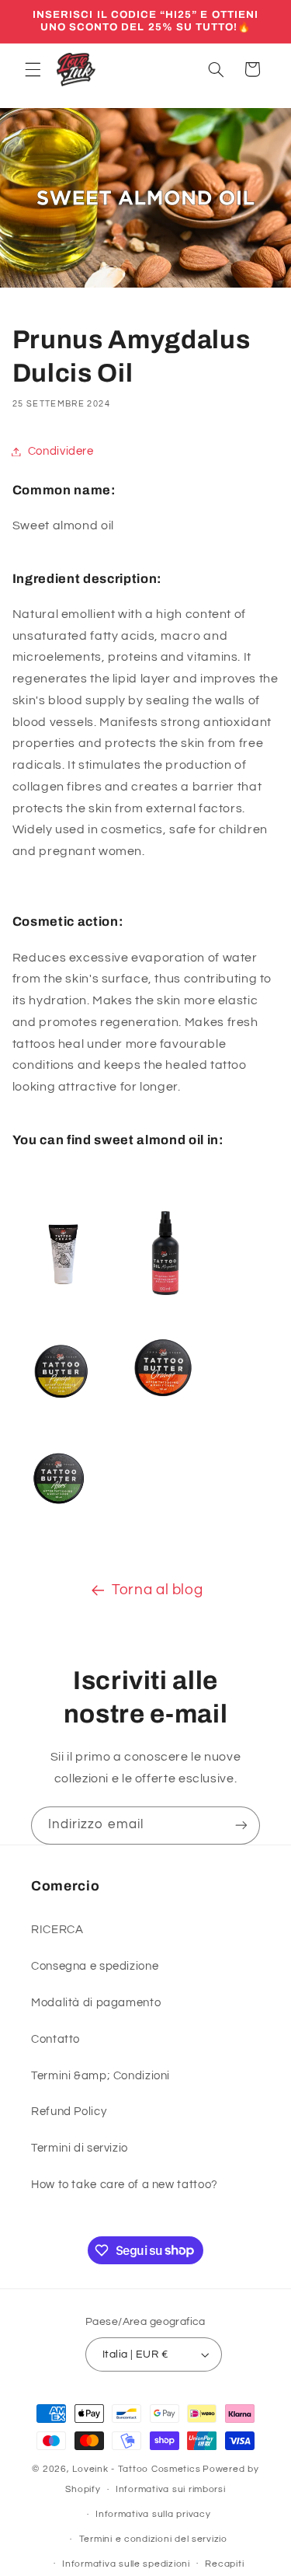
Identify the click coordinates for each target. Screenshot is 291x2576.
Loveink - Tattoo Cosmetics (136, 2469)
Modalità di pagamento (96, 2003)
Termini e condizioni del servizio (153, 2539)
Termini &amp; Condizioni (100, 2076)
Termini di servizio (80, 2148)
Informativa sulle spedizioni (126, 2564)
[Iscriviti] (241, 1826)
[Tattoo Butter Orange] (164, 1420)
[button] (33, 69)
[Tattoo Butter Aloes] (59, 1525)
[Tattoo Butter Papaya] (62, 1420)
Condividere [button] (61, 451)
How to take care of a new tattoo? (125, 2185)
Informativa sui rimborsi (171, 2489)
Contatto (55, 2039)
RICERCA (57, 1930)
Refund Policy (69, 2112)
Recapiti (224, 2564)
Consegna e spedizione (95, 1966)
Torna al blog (157, 1590)
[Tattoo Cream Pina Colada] (62, 1304)
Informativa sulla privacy (153, 2514)
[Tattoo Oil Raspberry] (165, 1304)
